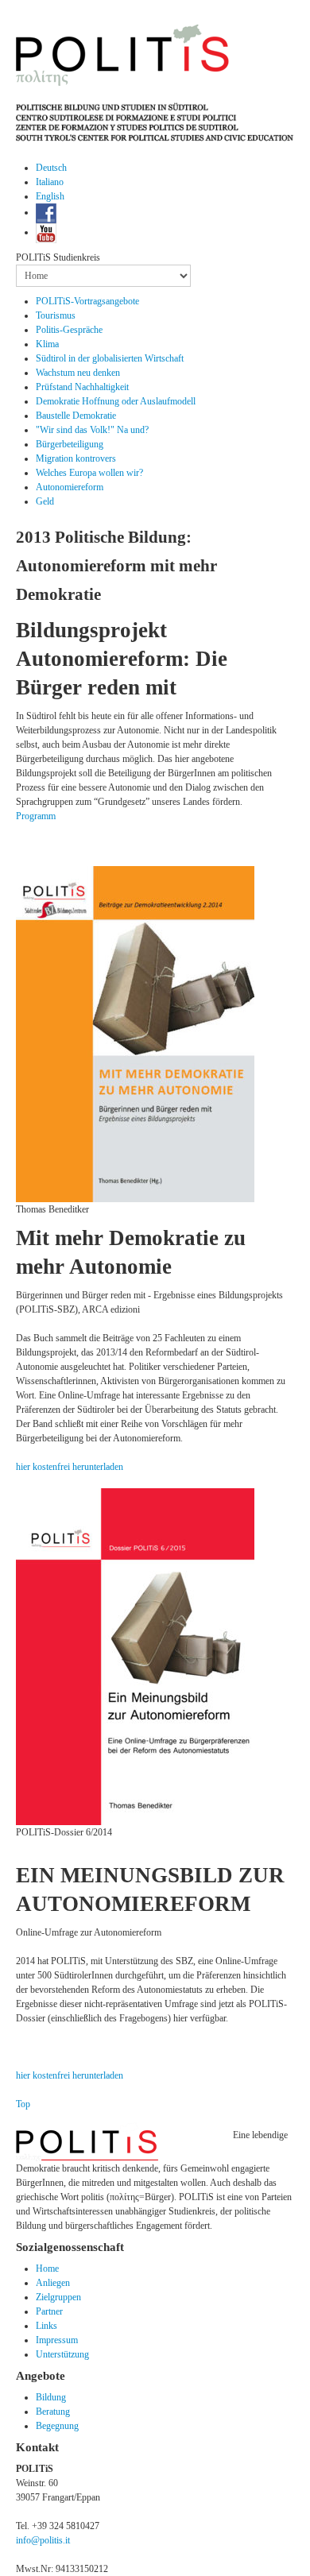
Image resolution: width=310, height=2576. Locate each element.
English (50, 196)
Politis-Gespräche (69, 330)
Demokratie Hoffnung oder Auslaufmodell (116, 401)
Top (23, 2104)
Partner (49, 2311)
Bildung (51, 2397)
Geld (45, 501)
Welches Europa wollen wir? (89, 473)
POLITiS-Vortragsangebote (87, 301)
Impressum (57, 2340)
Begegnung (57, 2426)
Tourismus (56, 315)
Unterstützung (62, 2354)
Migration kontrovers (76, 458)
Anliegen (53, 2283)
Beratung (53, 2412)
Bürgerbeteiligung (70, 444)
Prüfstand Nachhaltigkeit (82, 387)
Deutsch (51, 168)
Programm (36, 816)
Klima (47, 344)
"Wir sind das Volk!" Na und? (92, 430)
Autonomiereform (70, 487)
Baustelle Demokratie (76, 416)
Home (47, 2269)
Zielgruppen (58, 2297)
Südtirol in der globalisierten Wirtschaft (110, 358)
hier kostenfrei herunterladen (70, 1467)
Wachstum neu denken (78, 373)
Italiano (50, 182)
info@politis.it (43, 2540)
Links (46, 2326)
